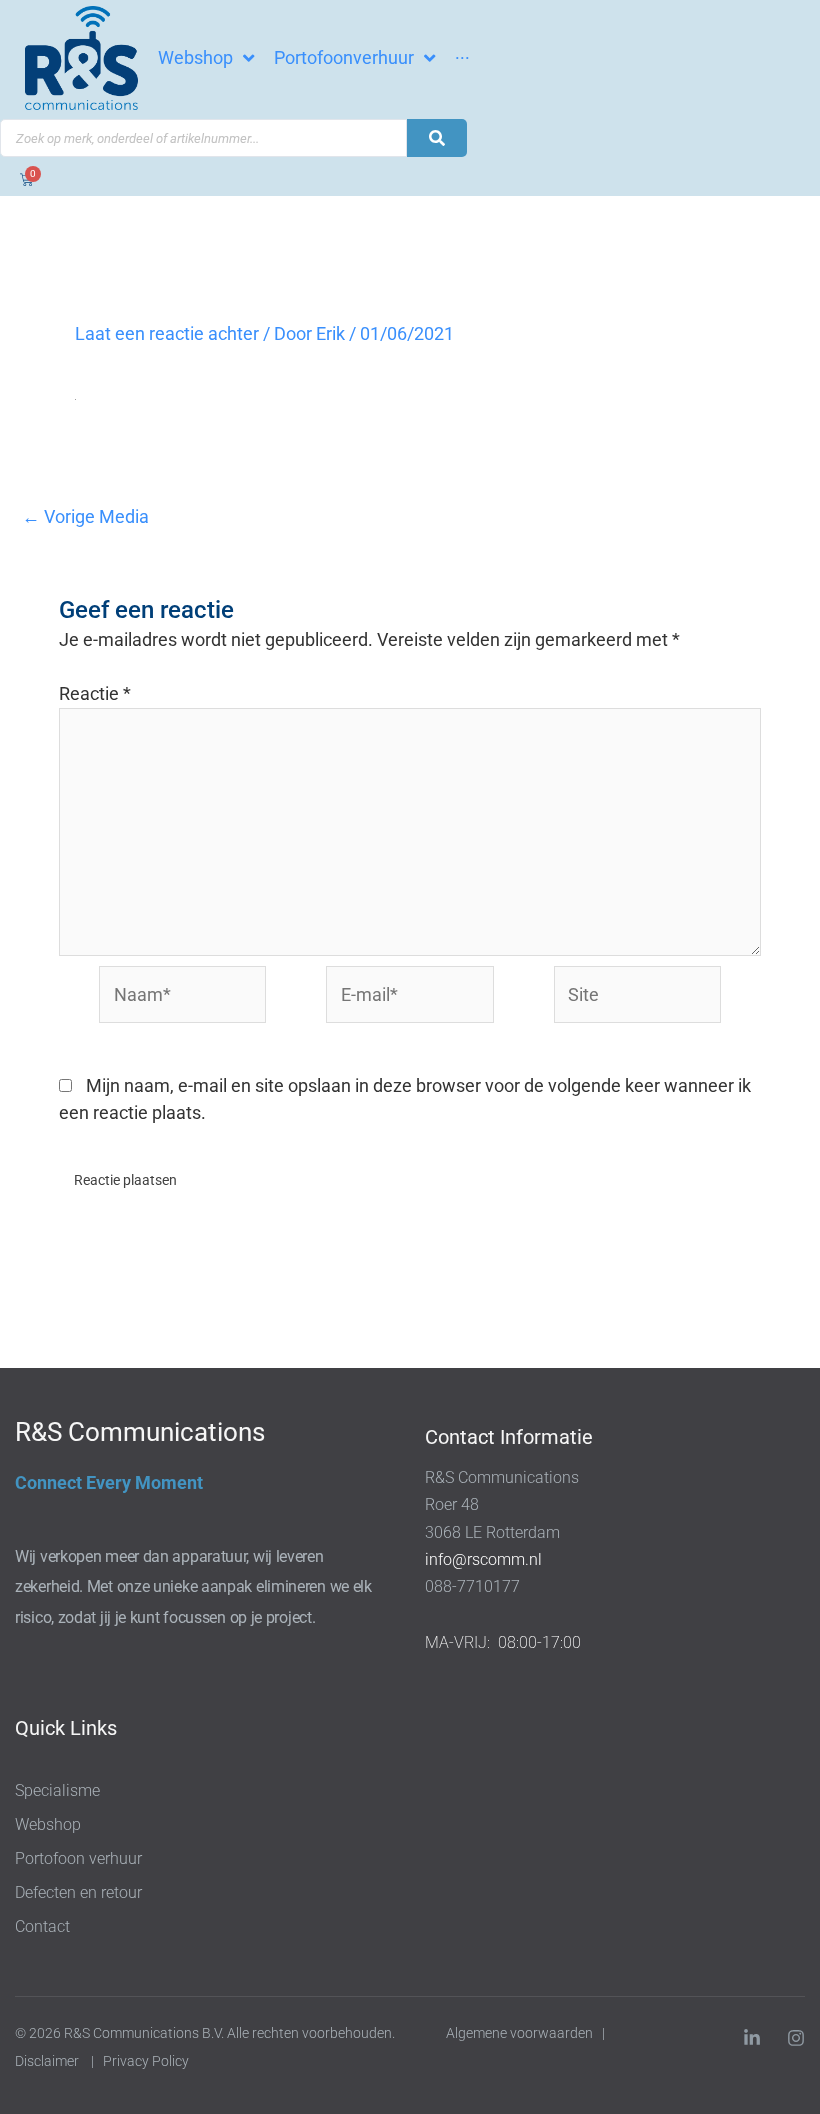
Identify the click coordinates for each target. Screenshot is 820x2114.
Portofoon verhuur (78, 1858)
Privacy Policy (147, 2061)
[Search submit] (437, 138)
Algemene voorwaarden (519, 2033)
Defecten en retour (78, 1892)
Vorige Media (85, 517)
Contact (42, 1926)
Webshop (48, 1824)
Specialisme (57, 1790)
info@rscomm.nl (483, 1559)
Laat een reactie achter (167, 333)
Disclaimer (47, 2061)
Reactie (95, 693)
